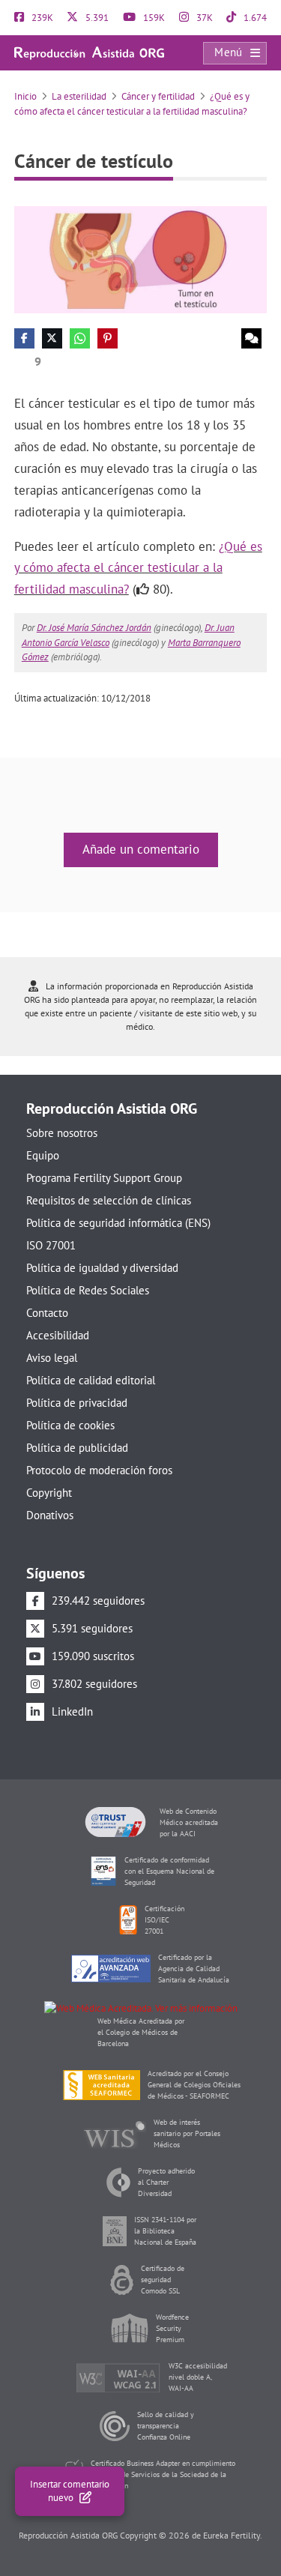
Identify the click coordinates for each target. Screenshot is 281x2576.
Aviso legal (52, 1358)
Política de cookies (70, 1425)
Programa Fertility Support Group (104, 1178)
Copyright (49, 1493)
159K (153, 18)
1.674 (254, 18)
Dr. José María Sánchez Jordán (94, 628)
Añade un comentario (141, 849)
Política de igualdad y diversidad (102, 1268)
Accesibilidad (58, 1335)
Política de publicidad (77, 1448)
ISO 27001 (51, 1245)
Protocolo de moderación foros (99, 1470)
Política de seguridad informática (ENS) (118, 1223)
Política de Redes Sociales (88, 1290)
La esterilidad (79, 96)
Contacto (47, 1313)
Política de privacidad (77, 1403)
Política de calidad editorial (91, 1380)
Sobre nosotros (62, 1133)
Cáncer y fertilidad (158, 96)
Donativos (50, 1515)
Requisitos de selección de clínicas (109, 1200)
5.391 (96, 18)
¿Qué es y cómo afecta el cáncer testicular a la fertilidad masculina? (138, 568)
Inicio (25, 96)
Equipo (43, 1155)
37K (203, 18)
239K (41, 18)
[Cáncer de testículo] (141, 259)
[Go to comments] (251, 338)
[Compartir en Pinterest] (108, 338)
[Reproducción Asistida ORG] (89, 52)
